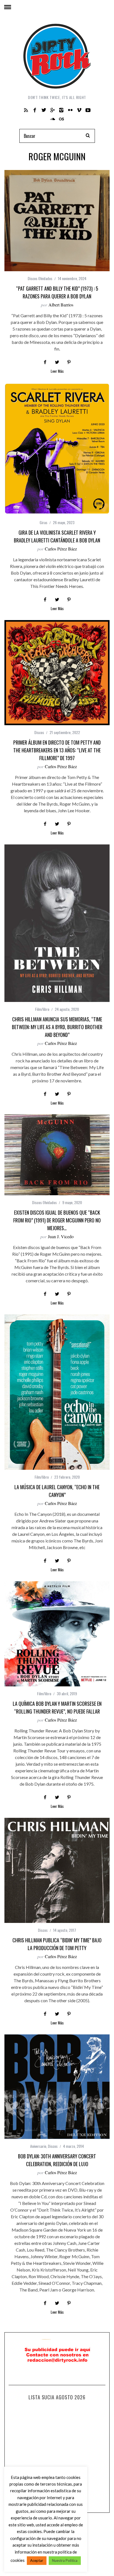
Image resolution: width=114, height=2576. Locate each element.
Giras (43, 522)
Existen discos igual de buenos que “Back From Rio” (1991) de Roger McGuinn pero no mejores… (57, 1220)
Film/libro (42, 1009)
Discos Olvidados (40, 278)
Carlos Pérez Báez (61, 549)
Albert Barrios (61, 305)
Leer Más (57, 371)
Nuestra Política (65, 2560)
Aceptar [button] (37, 2560)
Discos (39, 732)
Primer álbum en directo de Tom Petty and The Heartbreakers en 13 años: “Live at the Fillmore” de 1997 (57, 750)
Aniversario (38, 2146)
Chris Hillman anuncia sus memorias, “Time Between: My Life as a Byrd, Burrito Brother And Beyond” (57, 1027)
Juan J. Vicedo (61, 1236)
